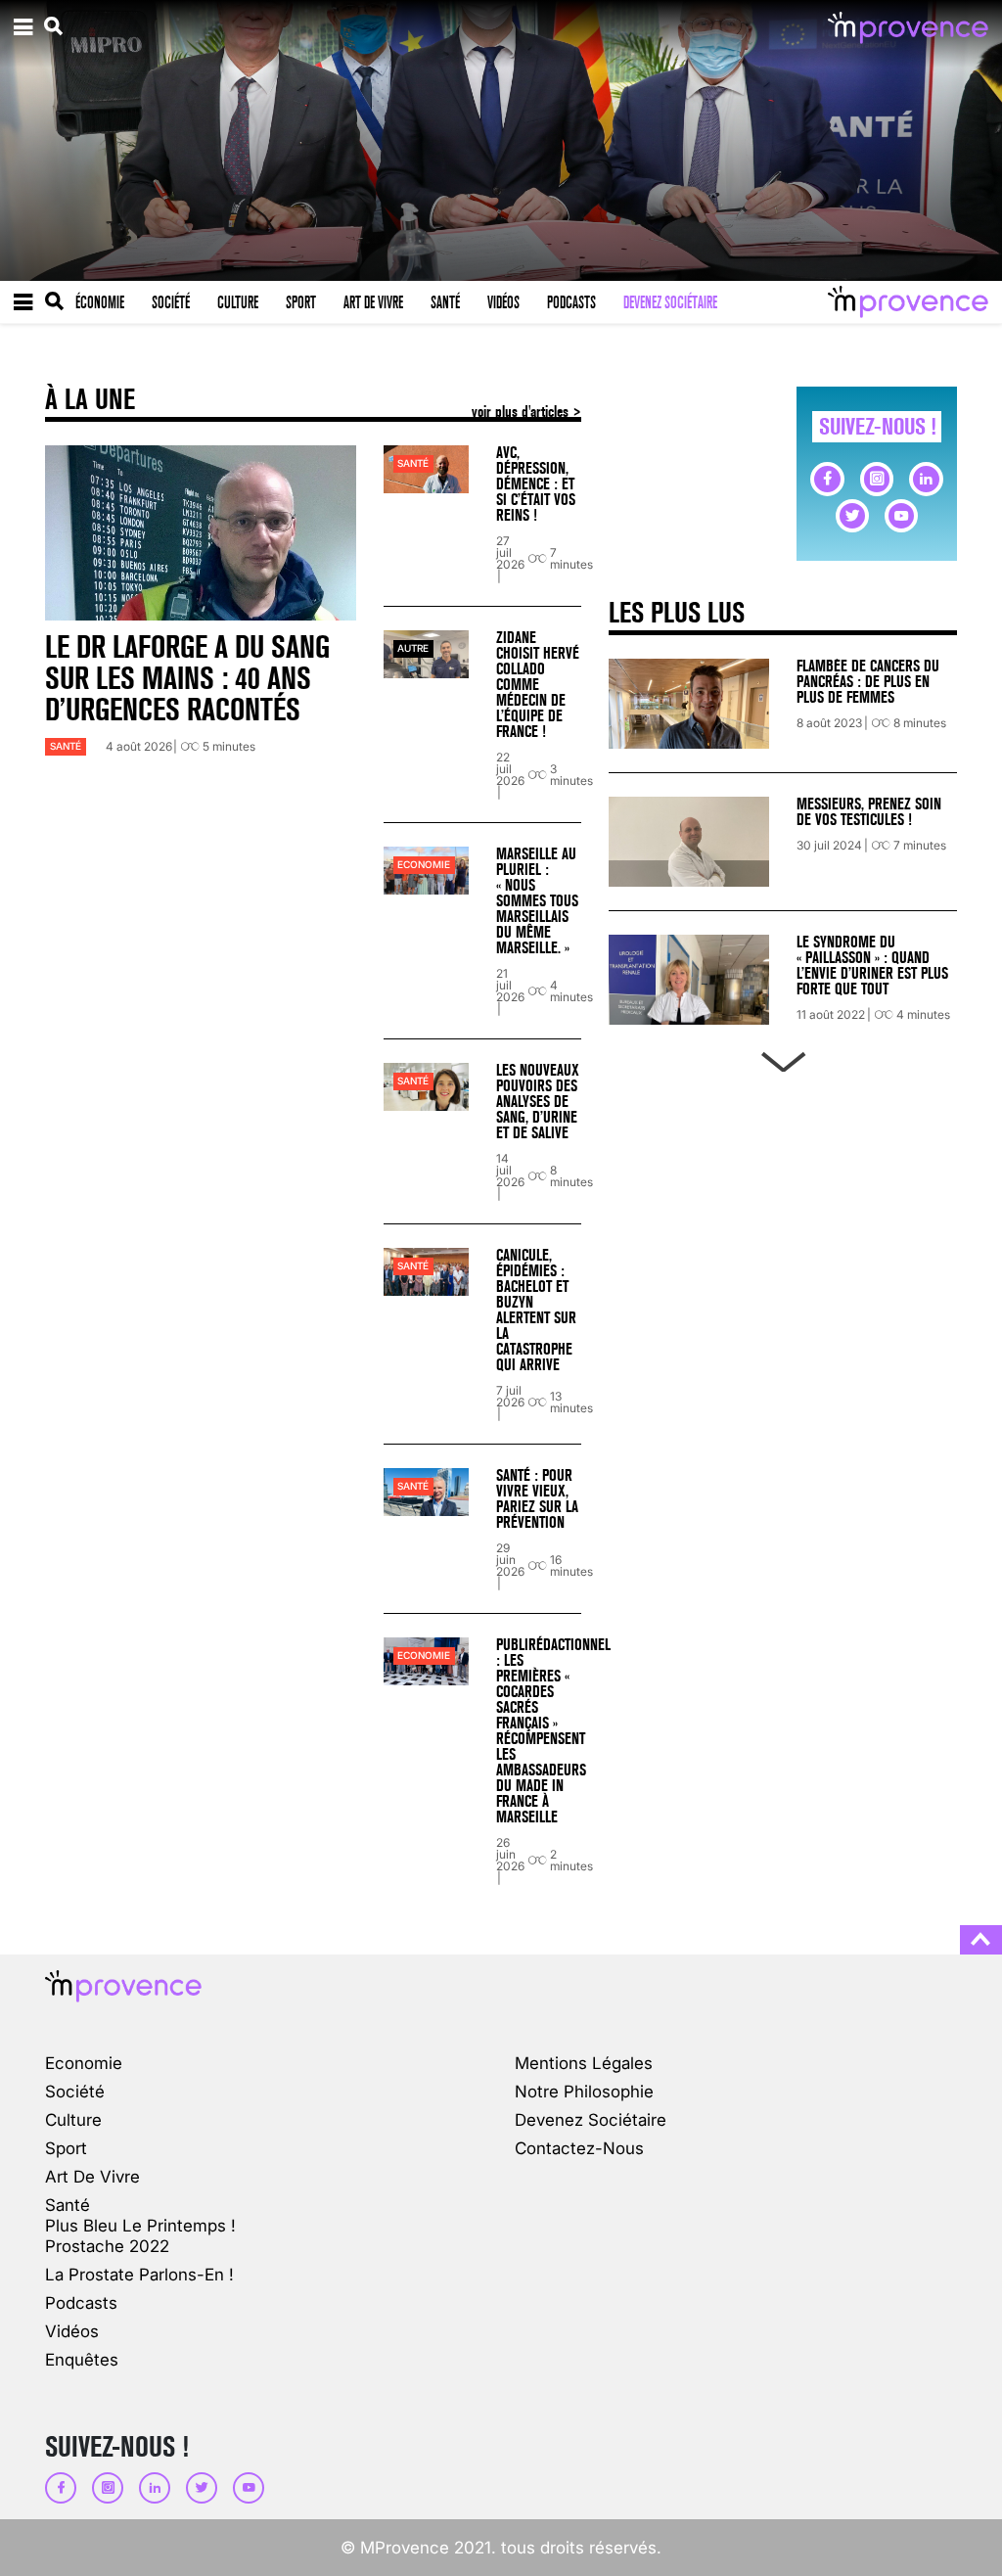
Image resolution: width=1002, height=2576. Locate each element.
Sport (301, 302)
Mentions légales (584, 2063)
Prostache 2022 (107, 2246)
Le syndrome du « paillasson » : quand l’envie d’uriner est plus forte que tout (872, 966)
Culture (238, 302)
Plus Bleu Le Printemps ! (140, 2225)
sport (66, 2148)
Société (171, 302)
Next (783, 1058)
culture (73, 2119)
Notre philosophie (584, 2091)
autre (413, 648)
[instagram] (877, 479)
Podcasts (571, 302)
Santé (445, 302)
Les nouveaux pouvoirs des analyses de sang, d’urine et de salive (538, 1102)
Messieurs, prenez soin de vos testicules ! (869, 812)
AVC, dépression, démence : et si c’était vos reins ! (536, 484)
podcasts (81, 2302)
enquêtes (82, 2359)
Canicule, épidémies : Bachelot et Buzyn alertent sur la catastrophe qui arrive (536, 1310)
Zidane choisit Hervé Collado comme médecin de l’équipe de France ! (538, 685)
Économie (100, 302)
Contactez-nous (579, 2148)
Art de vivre (373, 302)
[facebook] (827, 479)
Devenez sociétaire (670, 302)
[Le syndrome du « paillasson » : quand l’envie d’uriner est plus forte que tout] (689, 980)
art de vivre (92, 2176)
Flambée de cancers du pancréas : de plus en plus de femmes (868, 682)
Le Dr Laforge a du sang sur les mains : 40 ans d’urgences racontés (187, 679)
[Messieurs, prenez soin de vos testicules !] (689, 842)
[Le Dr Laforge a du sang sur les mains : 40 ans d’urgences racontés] (201, 533)
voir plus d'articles (522, 412)
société (75, 2091)
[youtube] (901, 516)
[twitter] (852, 516)
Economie (424, 865)
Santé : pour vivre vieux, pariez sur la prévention (537, 1499)
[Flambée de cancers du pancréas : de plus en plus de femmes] (689, 704)
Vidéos (503, 302)
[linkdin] (926, 479)
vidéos (72, 2331)
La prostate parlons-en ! (139, 2274)
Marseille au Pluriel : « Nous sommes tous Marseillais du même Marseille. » (537, 901)
